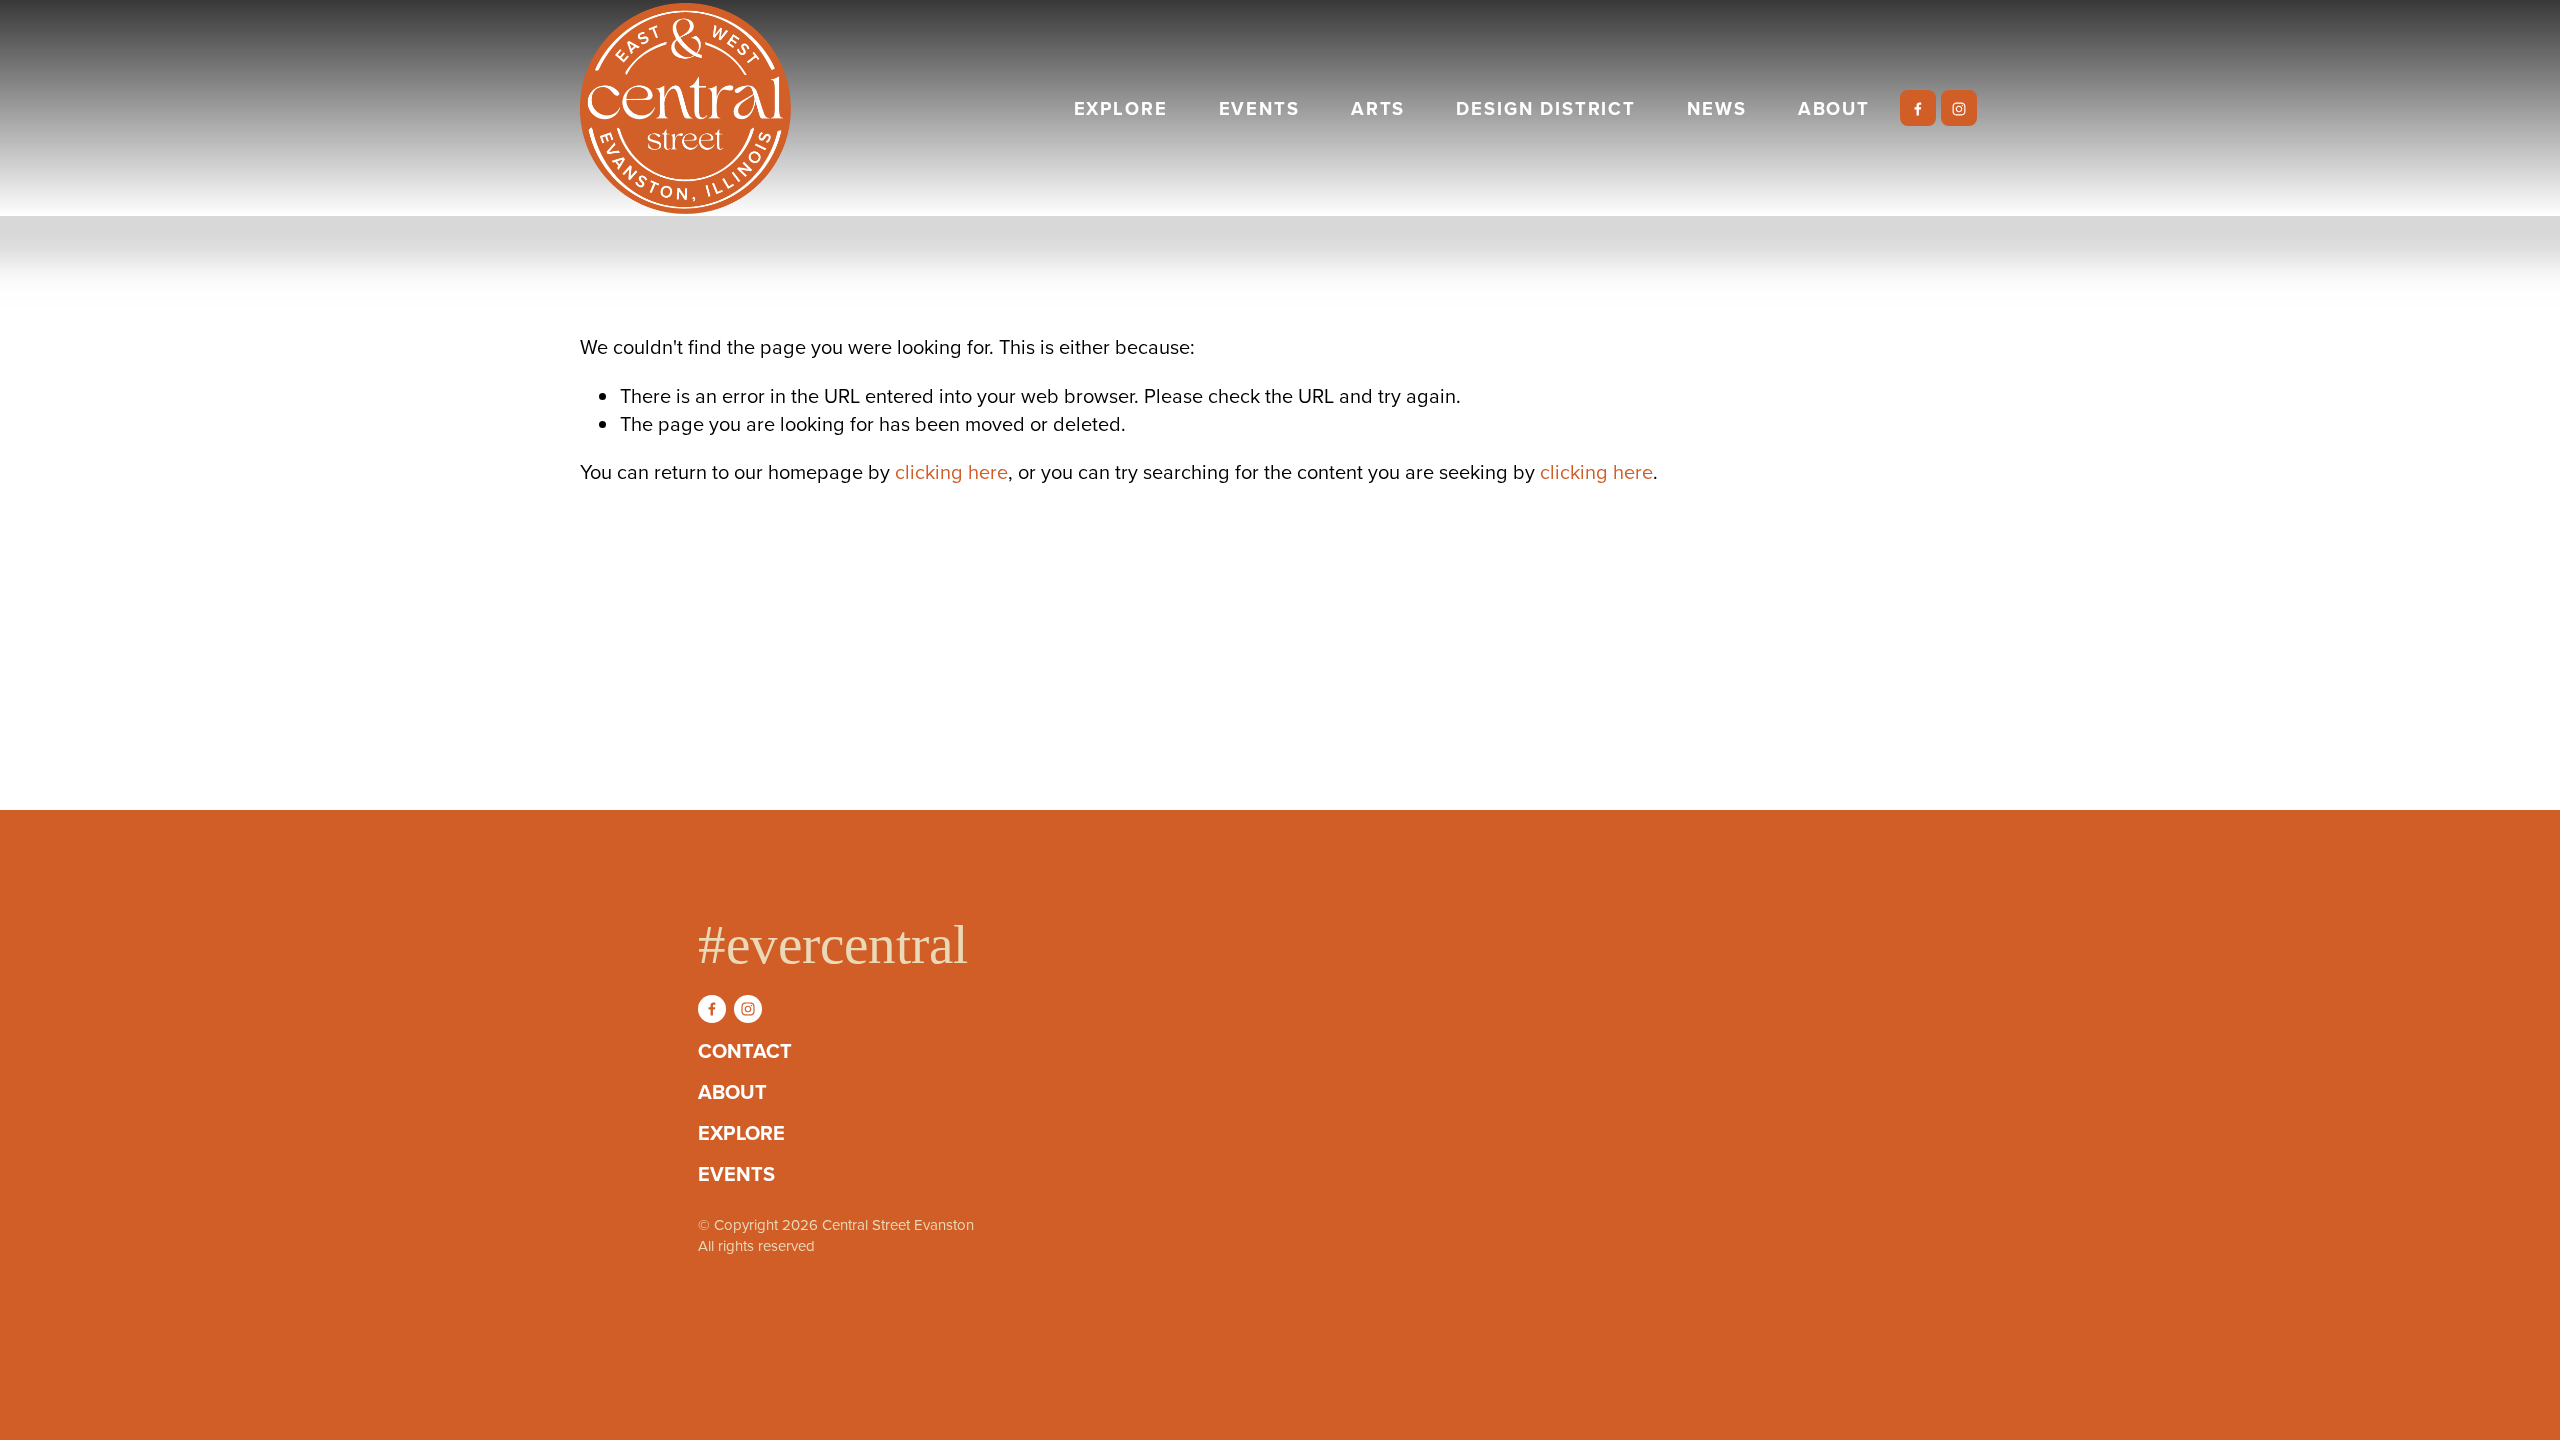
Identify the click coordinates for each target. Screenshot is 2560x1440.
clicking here (951, 471)
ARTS (1378, 108)
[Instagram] (1959, 108)
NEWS (1716, 108)
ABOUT (1834, 108)
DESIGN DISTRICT (1546, 108)
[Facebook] (1918, 108)
